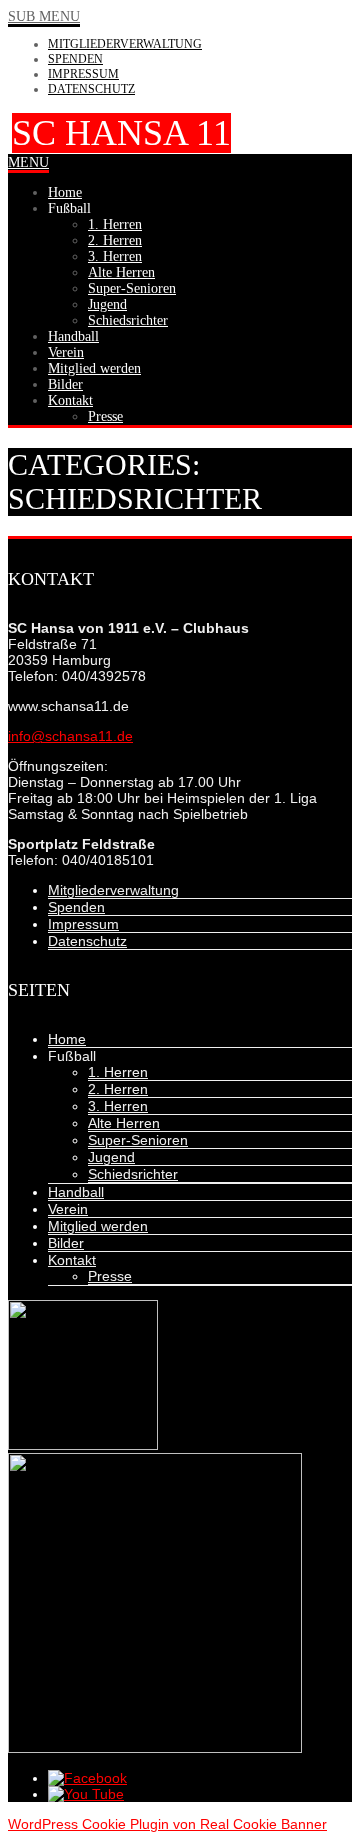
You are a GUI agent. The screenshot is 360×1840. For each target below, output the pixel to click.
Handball (76, 1192)
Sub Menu (44, 16)
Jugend (111, 1157)
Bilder (66, 1243)
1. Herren (118, 1072)
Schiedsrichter (133, 1174)
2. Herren (118, 1089)
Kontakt (72, 1260)
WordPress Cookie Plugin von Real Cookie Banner (167, 1824)
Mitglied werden (98, 1226)
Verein (68, 1209)
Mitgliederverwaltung (125, 44)
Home (67, 1039)
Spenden (75, 59)
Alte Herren (124, 1123)
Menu (28, 162)
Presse (110, 1276)
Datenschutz (91, 89)
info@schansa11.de (70, 736)
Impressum (83, 74)
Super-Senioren (138, 1140)
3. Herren (118, 1106)
